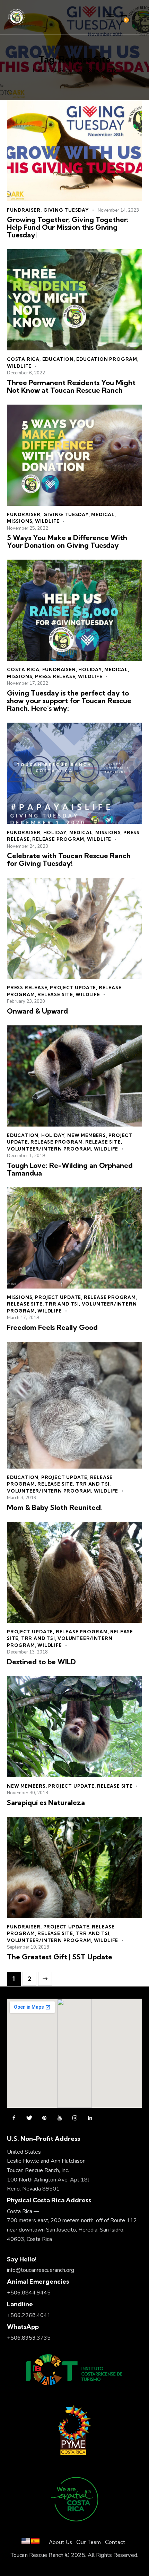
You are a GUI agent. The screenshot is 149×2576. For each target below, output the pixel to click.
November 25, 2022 (28, 528)
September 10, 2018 (28, 1947)
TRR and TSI (62, 1304)
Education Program (107, 359)
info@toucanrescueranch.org (41, 2270)
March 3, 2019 (22, 1498)
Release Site (55, 994)
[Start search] (138, 18)
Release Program (58, 839)
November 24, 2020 (28, 846)
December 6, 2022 (26, 373)
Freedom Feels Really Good (52, 1327)
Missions (20, 521)
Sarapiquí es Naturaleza (46, 1803)
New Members (87, 1135)
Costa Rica (23, 359)
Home (39, 71)
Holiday (90, 669)
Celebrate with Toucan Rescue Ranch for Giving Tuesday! (69, 860)
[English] (26, 2542)
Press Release (55, 676)
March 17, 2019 (23, 1318)
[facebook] (14, 2118)
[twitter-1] (29, 2118)
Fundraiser (24, 210)
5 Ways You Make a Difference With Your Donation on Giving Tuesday (67, 542)
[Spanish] (35, 2542)
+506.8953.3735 (29, 2338)
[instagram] (75, 2118)
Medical (103, 514)
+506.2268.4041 (29, 2315)
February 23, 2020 (26, 1001)
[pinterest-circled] (44, 2118)
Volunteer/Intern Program (49, 1149)
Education (58, 359)
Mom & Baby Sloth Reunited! (54, 1508)
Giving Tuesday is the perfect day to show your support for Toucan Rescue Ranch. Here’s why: (69, 701)
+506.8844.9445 (29, 2293)
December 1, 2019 (26, 1156)
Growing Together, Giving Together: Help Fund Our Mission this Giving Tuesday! (68, 227)
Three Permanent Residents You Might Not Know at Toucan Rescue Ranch (71, 387)
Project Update (73, 988)
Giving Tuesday (66, 210)
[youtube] (60, 2118)
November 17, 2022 (28, 683)
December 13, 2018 (27, 1652)
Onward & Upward (37, 1011)
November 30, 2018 (28, 1793)
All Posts (62, 71)
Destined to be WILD (41, 1662)
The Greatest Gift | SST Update (60, 1957)
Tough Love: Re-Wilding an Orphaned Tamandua (70, 1169)
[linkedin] (90, 2118)
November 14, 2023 (118, 210)
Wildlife (19, 366)
